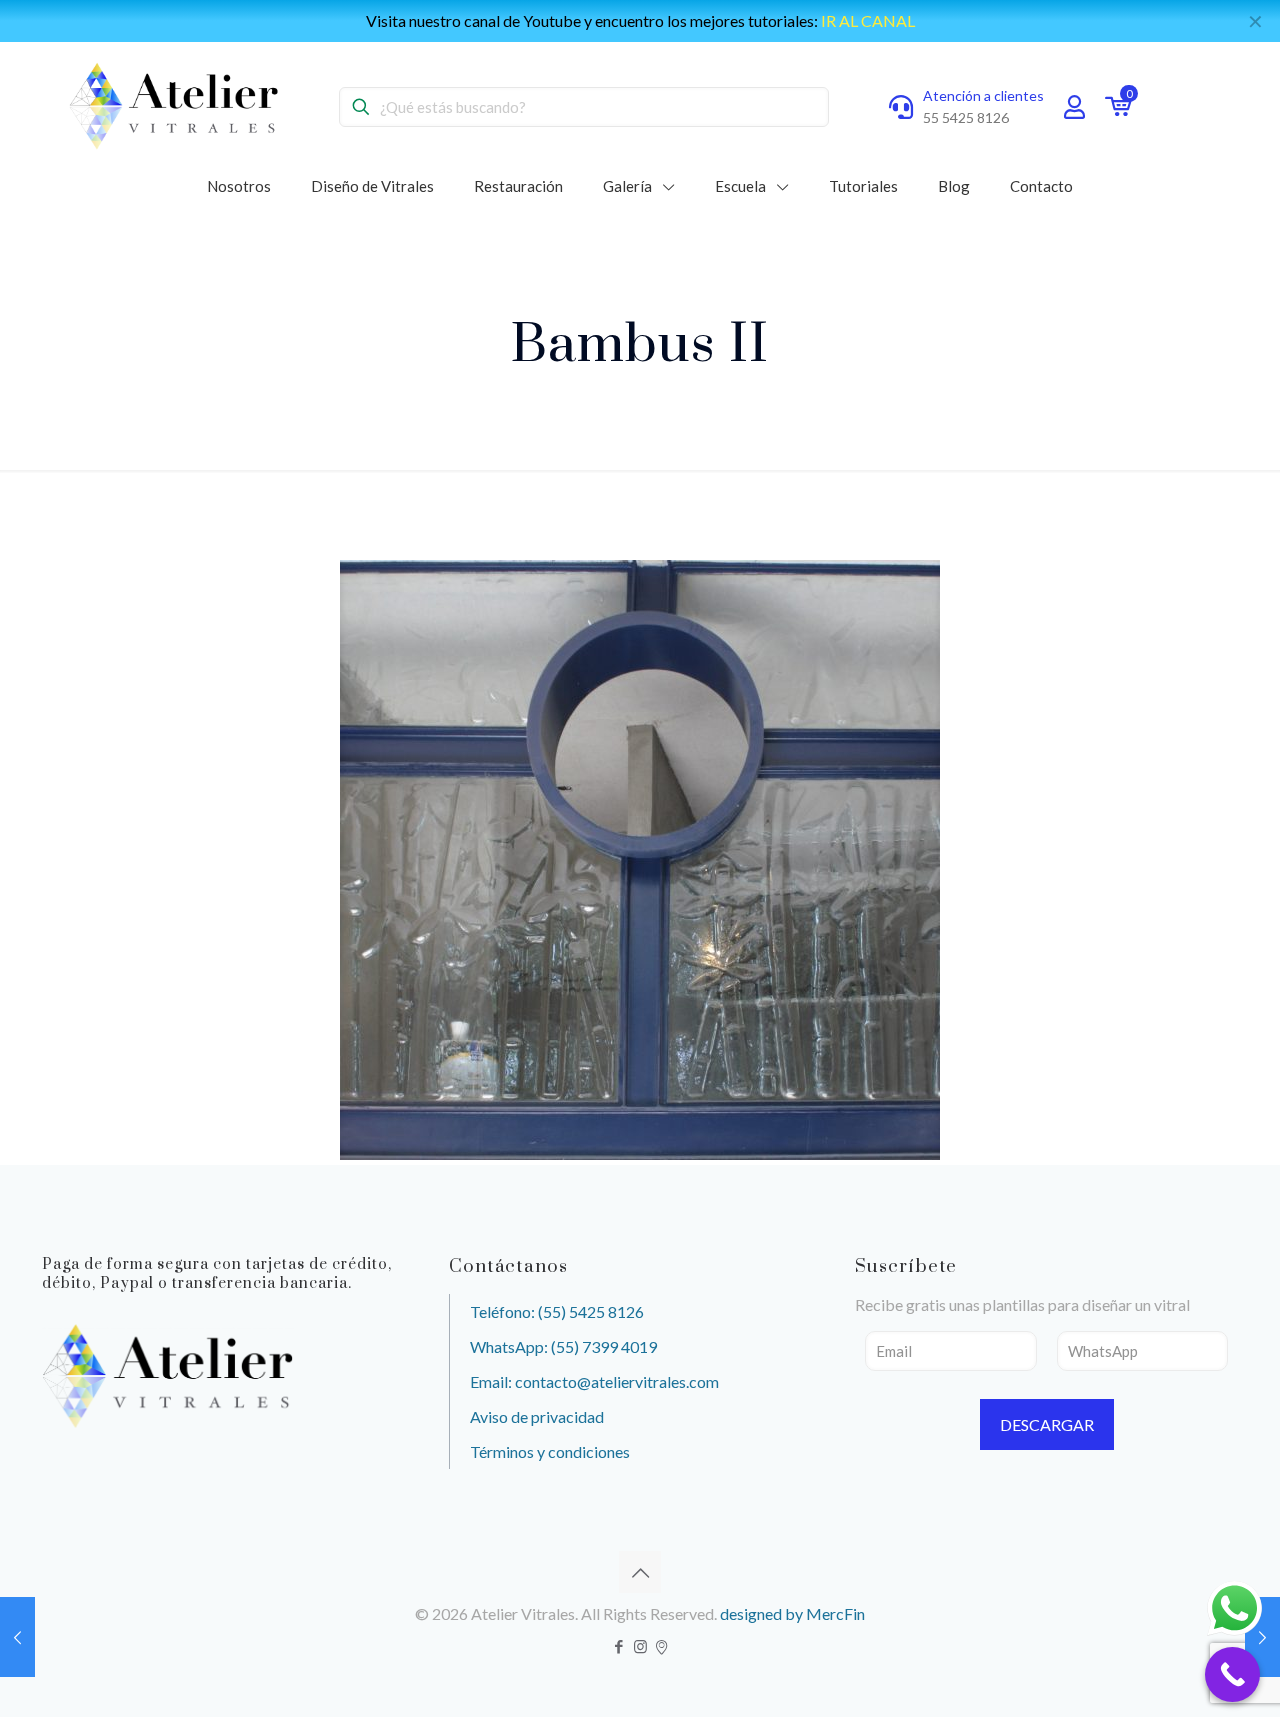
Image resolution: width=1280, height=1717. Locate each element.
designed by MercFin (792, 1613)
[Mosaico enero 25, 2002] (1262, 1637)
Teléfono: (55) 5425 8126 (557, 1311)
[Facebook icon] (619, 1646)
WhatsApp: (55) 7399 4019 (563, 1346)
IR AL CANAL (868, 20)
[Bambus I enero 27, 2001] (17, 1637)
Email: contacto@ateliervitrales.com (594, 1381)
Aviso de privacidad (537, 1416)
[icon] (661, 1646)
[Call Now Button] (1232, 1674)
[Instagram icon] (640, 1646)
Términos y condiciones (550, 1451)
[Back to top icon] (640, 1572)
